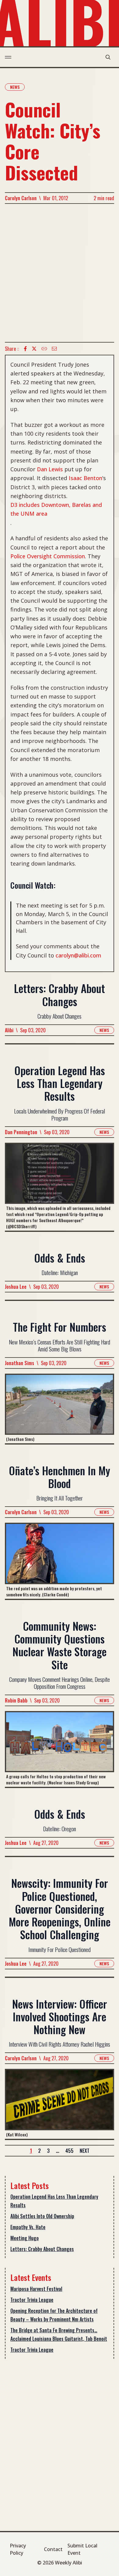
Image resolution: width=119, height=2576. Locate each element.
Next (85, 2151)
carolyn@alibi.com (78, 955)
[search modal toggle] (108, 57)
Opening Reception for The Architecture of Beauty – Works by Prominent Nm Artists (54, 2315)
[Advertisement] (60, 273)
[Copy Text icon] (44, 349)
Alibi (9, 1030)
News (15, 87)
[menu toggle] (8, 57)
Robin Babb (16, 1700)
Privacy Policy (18, 2549)
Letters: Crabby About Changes (42, 2249)
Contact (53, 2549)
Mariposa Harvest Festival (36, 2289)
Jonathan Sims (20, 1363)
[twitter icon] (34, 349)
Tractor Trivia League (32, 2300)
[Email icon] (54, 349)
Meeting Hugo (25, 2238)
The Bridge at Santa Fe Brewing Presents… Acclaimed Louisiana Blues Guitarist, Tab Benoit (59, 2334)
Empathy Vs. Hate (28, 2227)
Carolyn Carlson (21, 198)
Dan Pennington (21, 1132)
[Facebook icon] (25, 349)
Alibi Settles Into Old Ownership (42, 2216)
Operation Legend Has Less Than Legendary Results (54, 2201)
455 (69, 2151)
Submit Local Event (82, 2549)
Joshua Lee (16, 1287)
